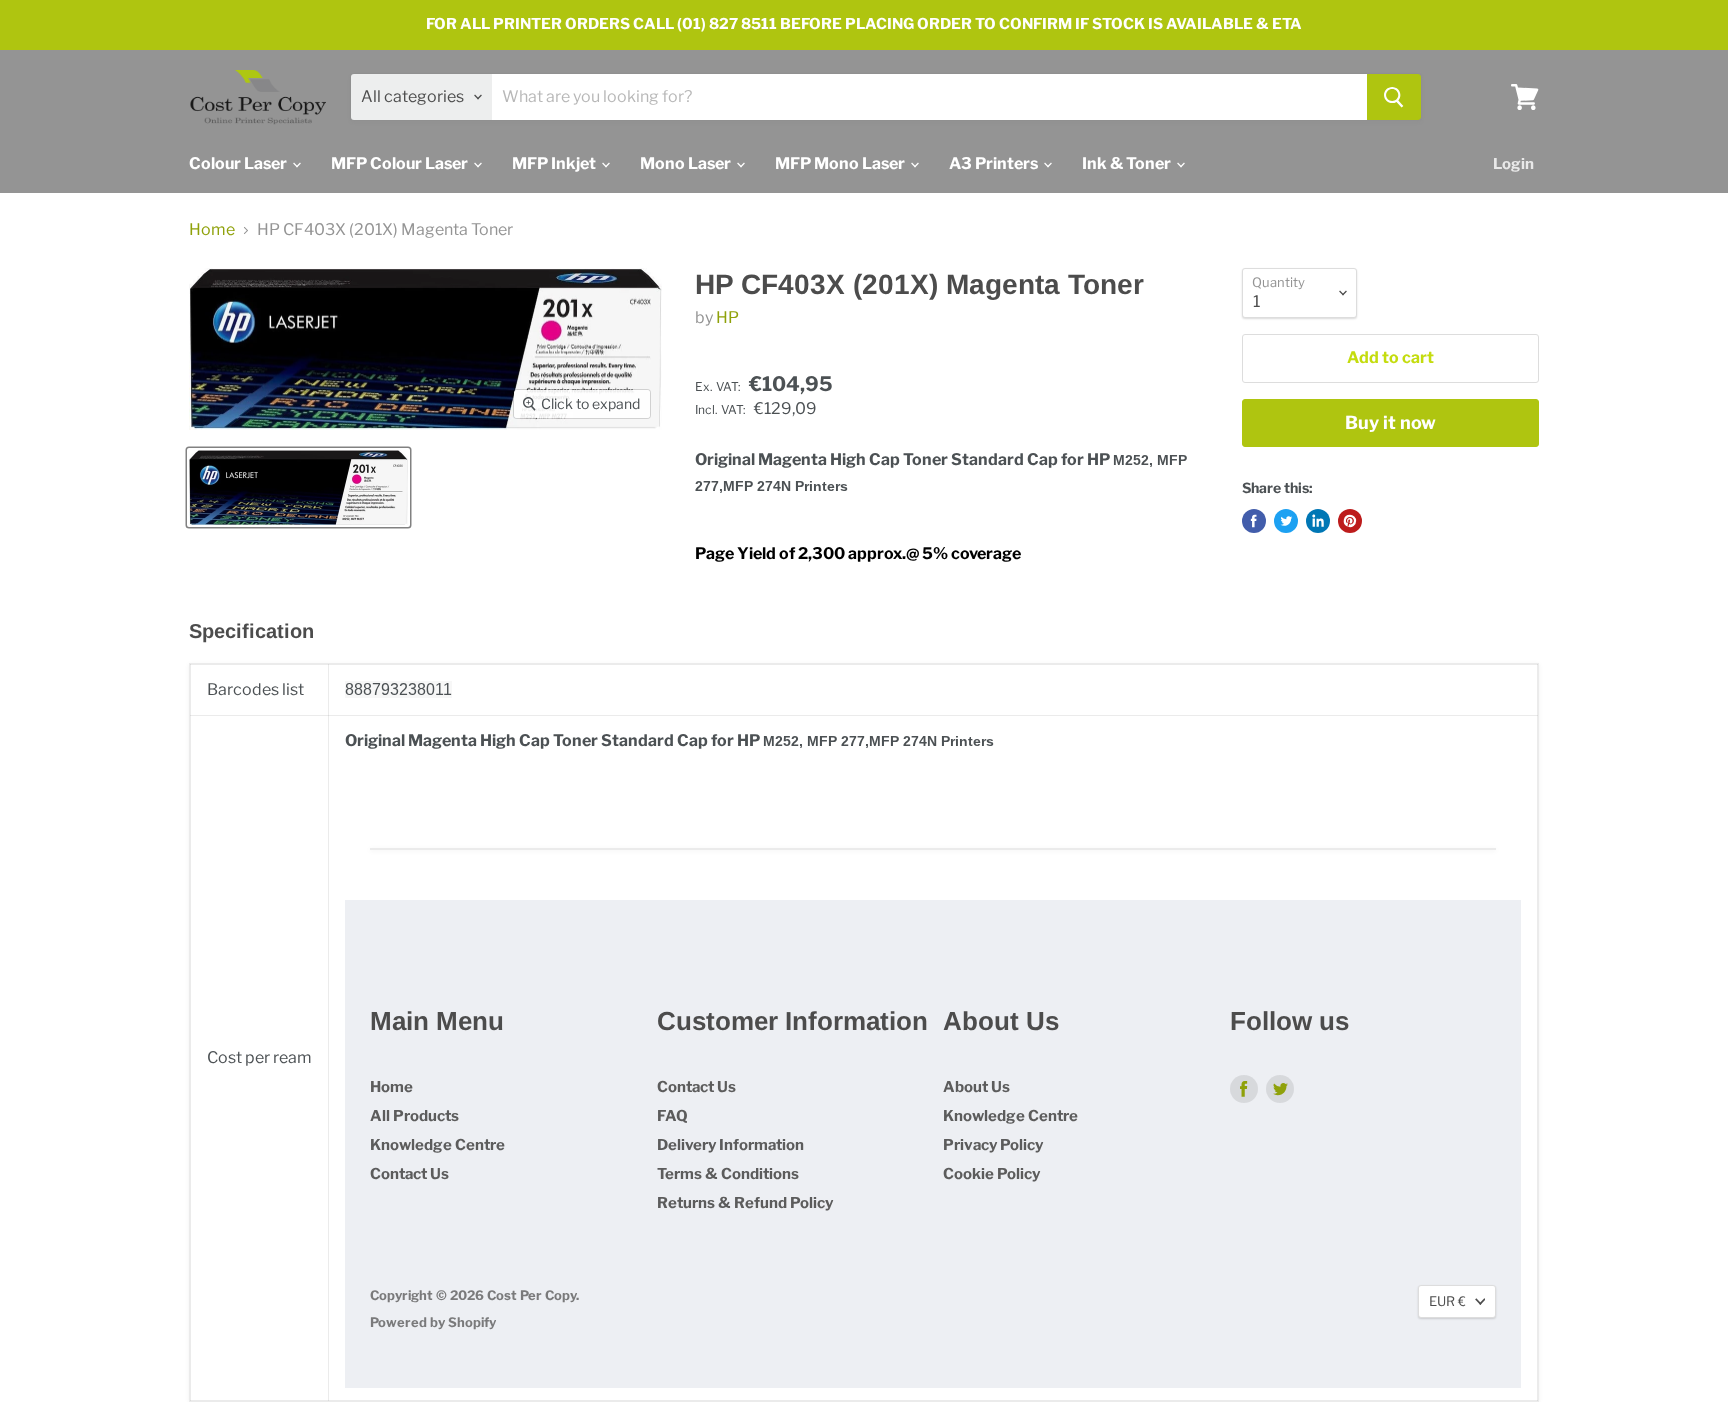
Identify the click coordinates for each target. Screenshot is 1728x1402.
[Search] (1394, 97)
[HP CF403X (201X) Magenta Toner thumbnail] (298, 487)
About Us (976, 1087)
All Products (414, 1116)
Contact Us (409, 1174)
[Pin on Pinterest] (1350, 521)
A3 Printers (995, 163)
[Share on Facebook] (1254, 521)
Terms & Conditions (728, 1174)
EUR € (1447, 1301)
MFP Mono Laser (841, 163)
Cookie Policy (991, 1174)
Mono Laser (687, 163)
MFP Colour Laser (401, 163)
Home (212, 230)
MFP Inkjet (555, 163)
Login (1513, 164)
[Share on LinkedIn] (1318, 521)
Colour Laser (239, 163)
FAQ (672, 1116)
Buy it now (1390, 422)
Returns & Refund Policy (745, 1203)
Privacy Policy (993, 1145)
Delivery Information (730, 1145)
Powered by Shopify (433, 1322)
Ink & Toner (1128, 163)
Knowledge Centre (437, 1145)
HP (727, 317)
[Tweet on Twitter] (1286, 521)
